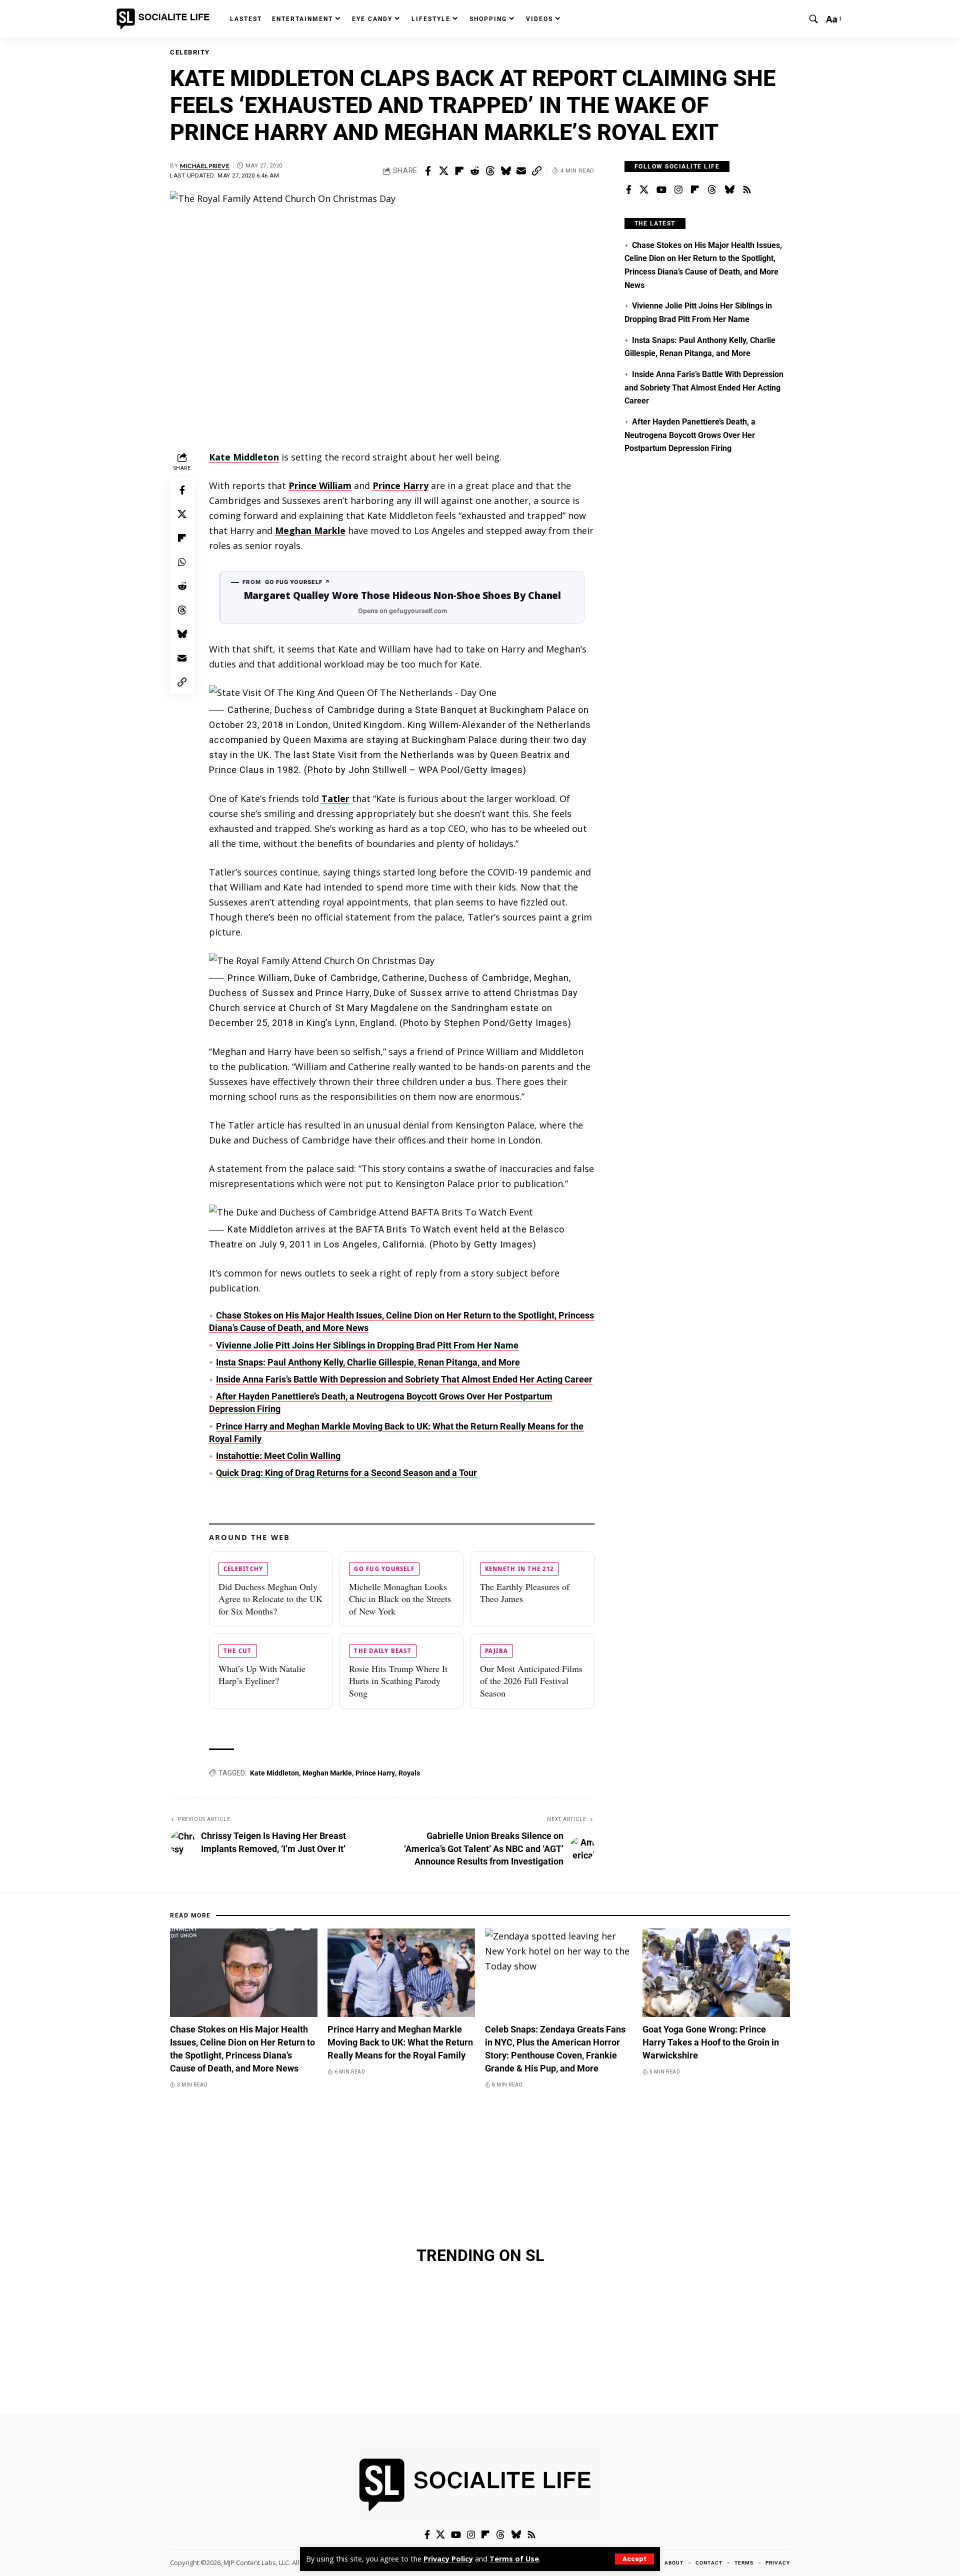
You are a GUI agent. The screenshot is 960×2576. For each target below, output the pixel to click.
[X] (644, 190)
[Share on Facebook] (428, 171)
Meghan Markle (310, 530)
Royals (409, 1773)
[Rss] (747, 190)
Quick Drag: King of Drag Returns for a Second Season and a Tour (346, 1473)
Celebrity (190, 52)
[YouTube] (661, 190)
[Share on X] (443, 171)
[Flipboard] (695, 190)
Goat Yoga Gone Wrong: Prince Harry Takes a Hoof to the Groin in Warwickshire (711, 2042)
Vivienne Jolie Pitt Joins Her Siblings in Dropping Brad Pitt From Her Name (367, 1345)
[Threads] (712, 190)
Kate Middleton (244, 457)
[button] (634, 2559)
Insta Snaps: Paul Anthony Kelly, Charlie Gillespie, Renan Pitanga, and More (368, 1362)
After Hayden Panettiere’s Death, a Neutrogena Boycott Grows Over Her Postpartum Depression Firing (690, 435)
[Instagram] (678, 190)
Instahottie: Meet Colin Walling (278, 1456)
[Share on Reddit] (474, 171)
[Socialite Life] (165, 19)
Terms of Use (514, 2559)
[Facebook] (629, 190)
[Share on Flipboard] (459, 171)
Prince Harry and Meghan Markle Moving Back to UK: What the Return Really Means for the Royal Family (400, 2042)
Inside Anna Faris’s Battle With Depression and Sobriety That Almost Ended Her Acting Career (404, 1379)
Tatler (335, 798)
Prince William (320, 485)
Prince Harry (400, 485)
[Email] (521, 171)
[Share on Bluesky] (505, 171)
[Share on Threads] (490, 171)
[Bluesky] (729, 190)
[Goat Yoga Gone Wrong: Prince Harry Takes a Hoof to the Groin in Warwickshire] (716, 1973)
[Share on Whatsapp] (182, 562)
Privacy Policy (448, 2559)
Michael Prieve (205, 166)
